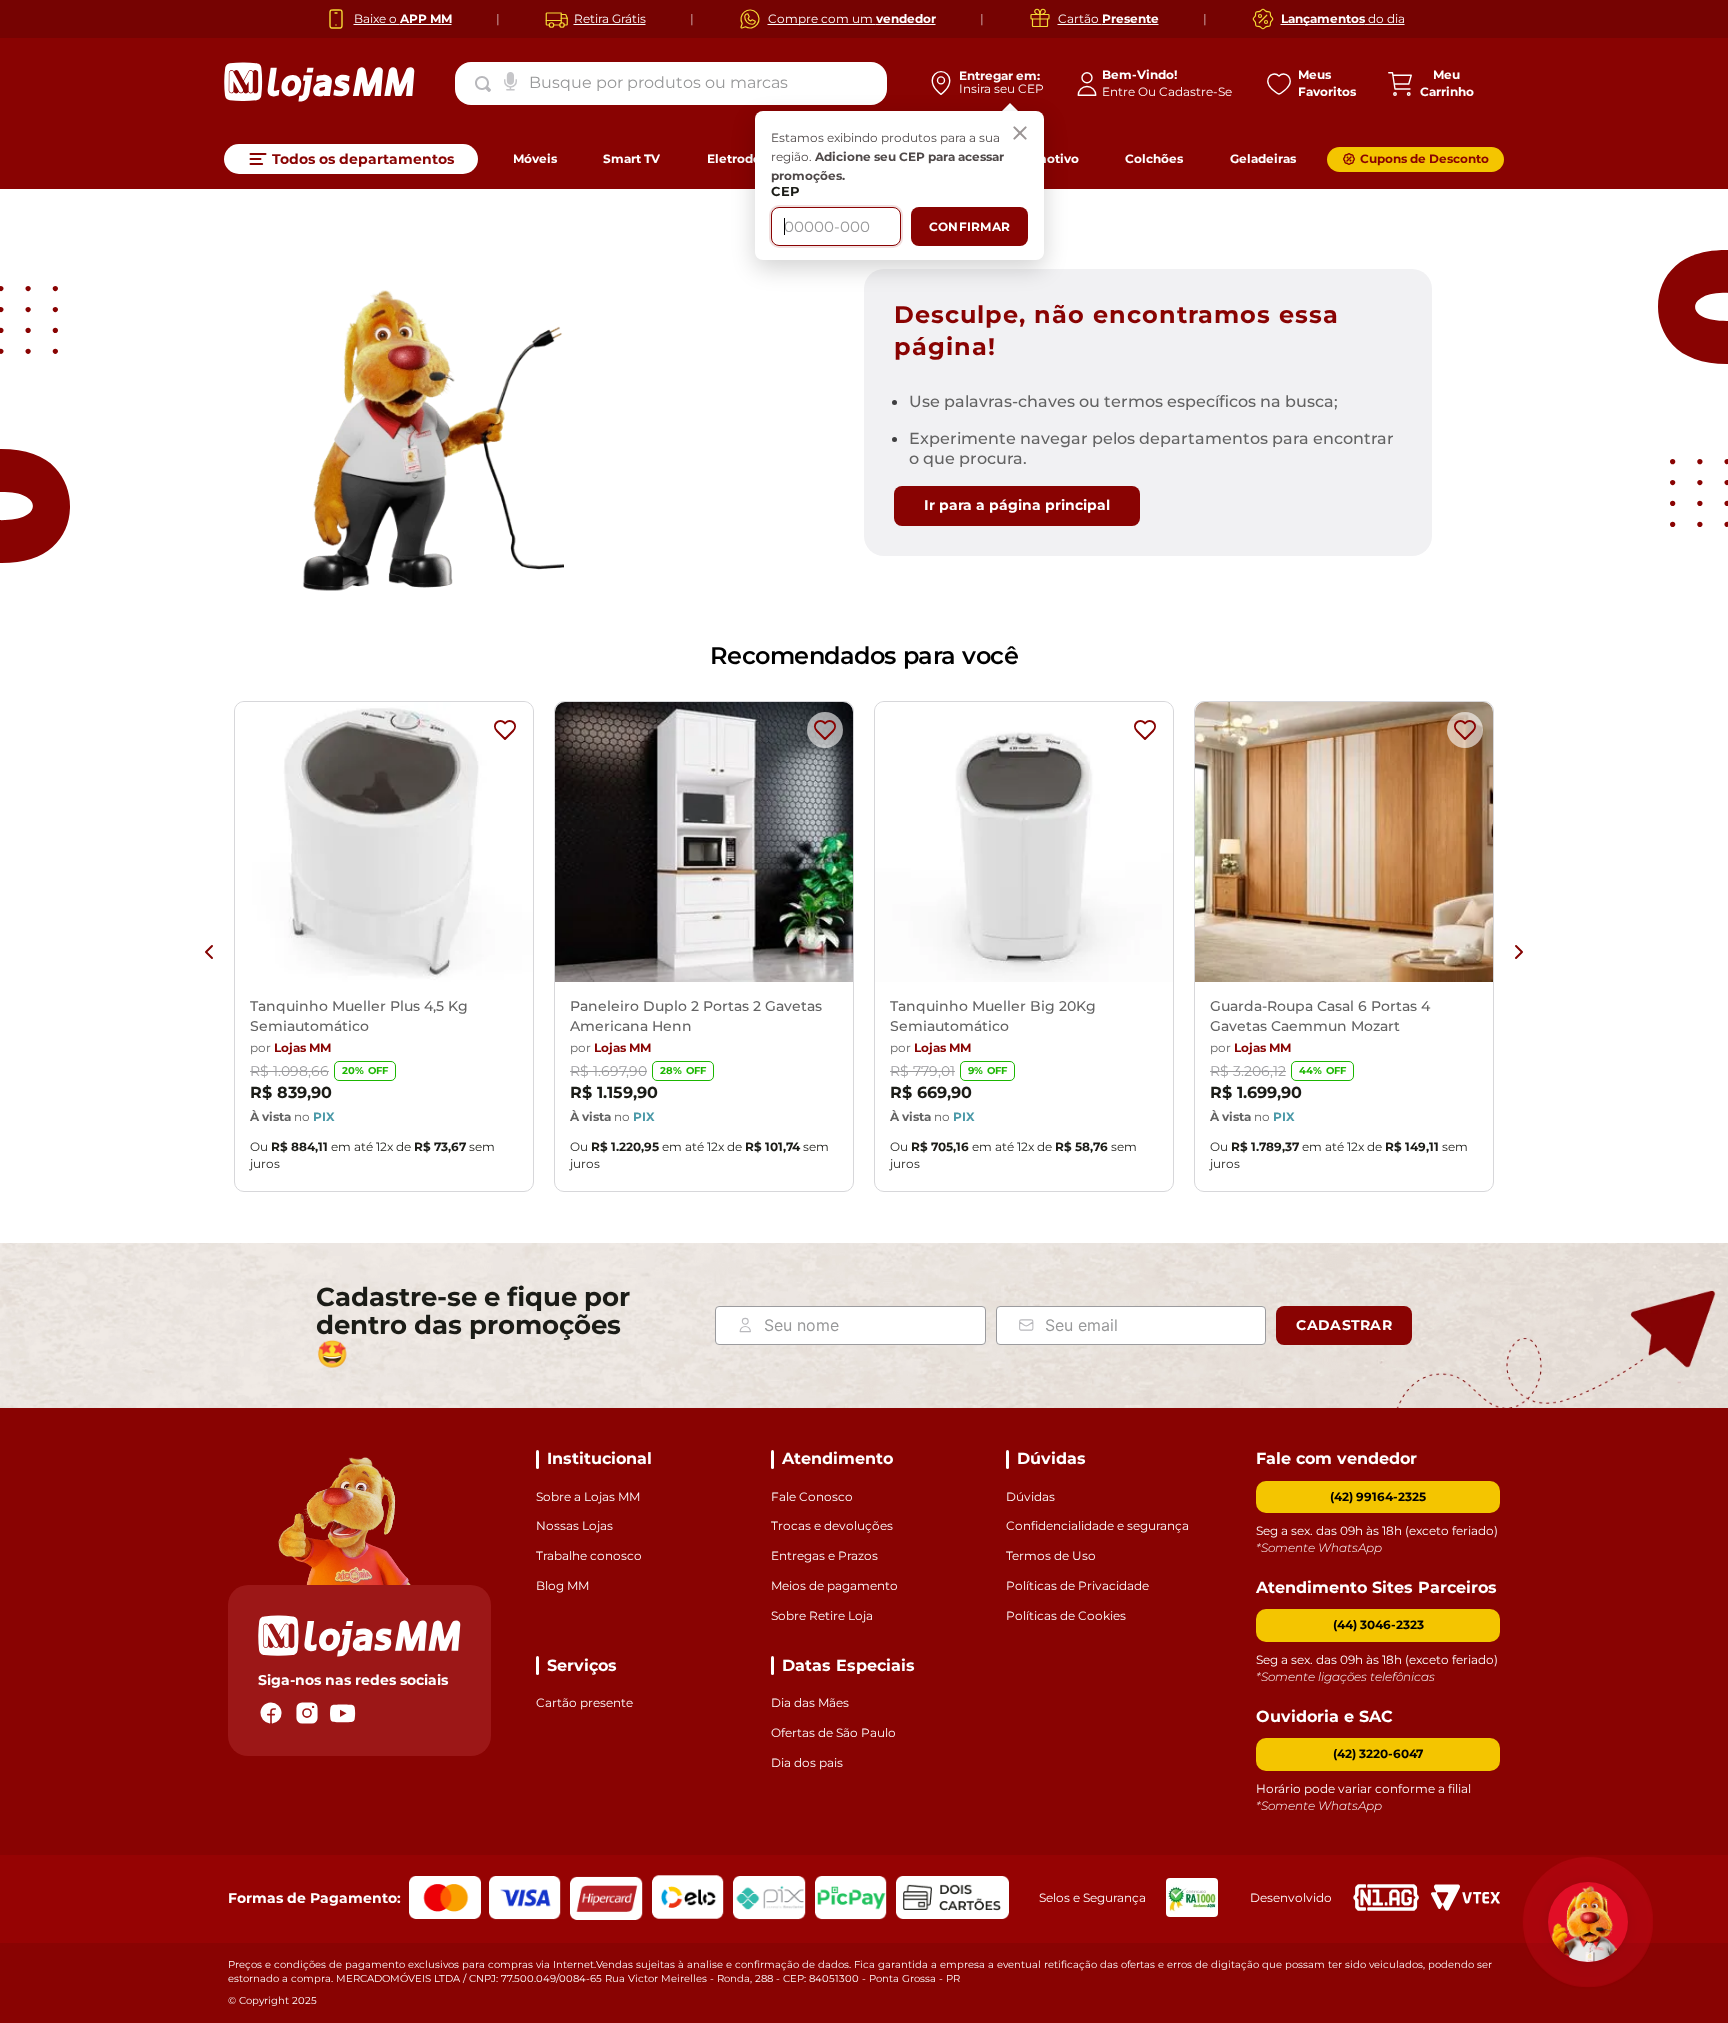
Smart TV (631, 158)
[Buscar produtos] (487, 84)
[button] (1378, 1625)
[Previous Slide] (209, 952)
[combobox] (671, 83)
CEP (785, 191)
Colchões (1154, 158)
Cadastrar (1344, 1325)
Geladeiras (1263, 158)
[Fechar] (1020, 135)
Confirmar (969, 226)
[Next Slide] (1519, 952)
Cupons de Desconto (1424, 158)
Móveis (535, 158)
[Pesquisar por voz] (510, 80)
